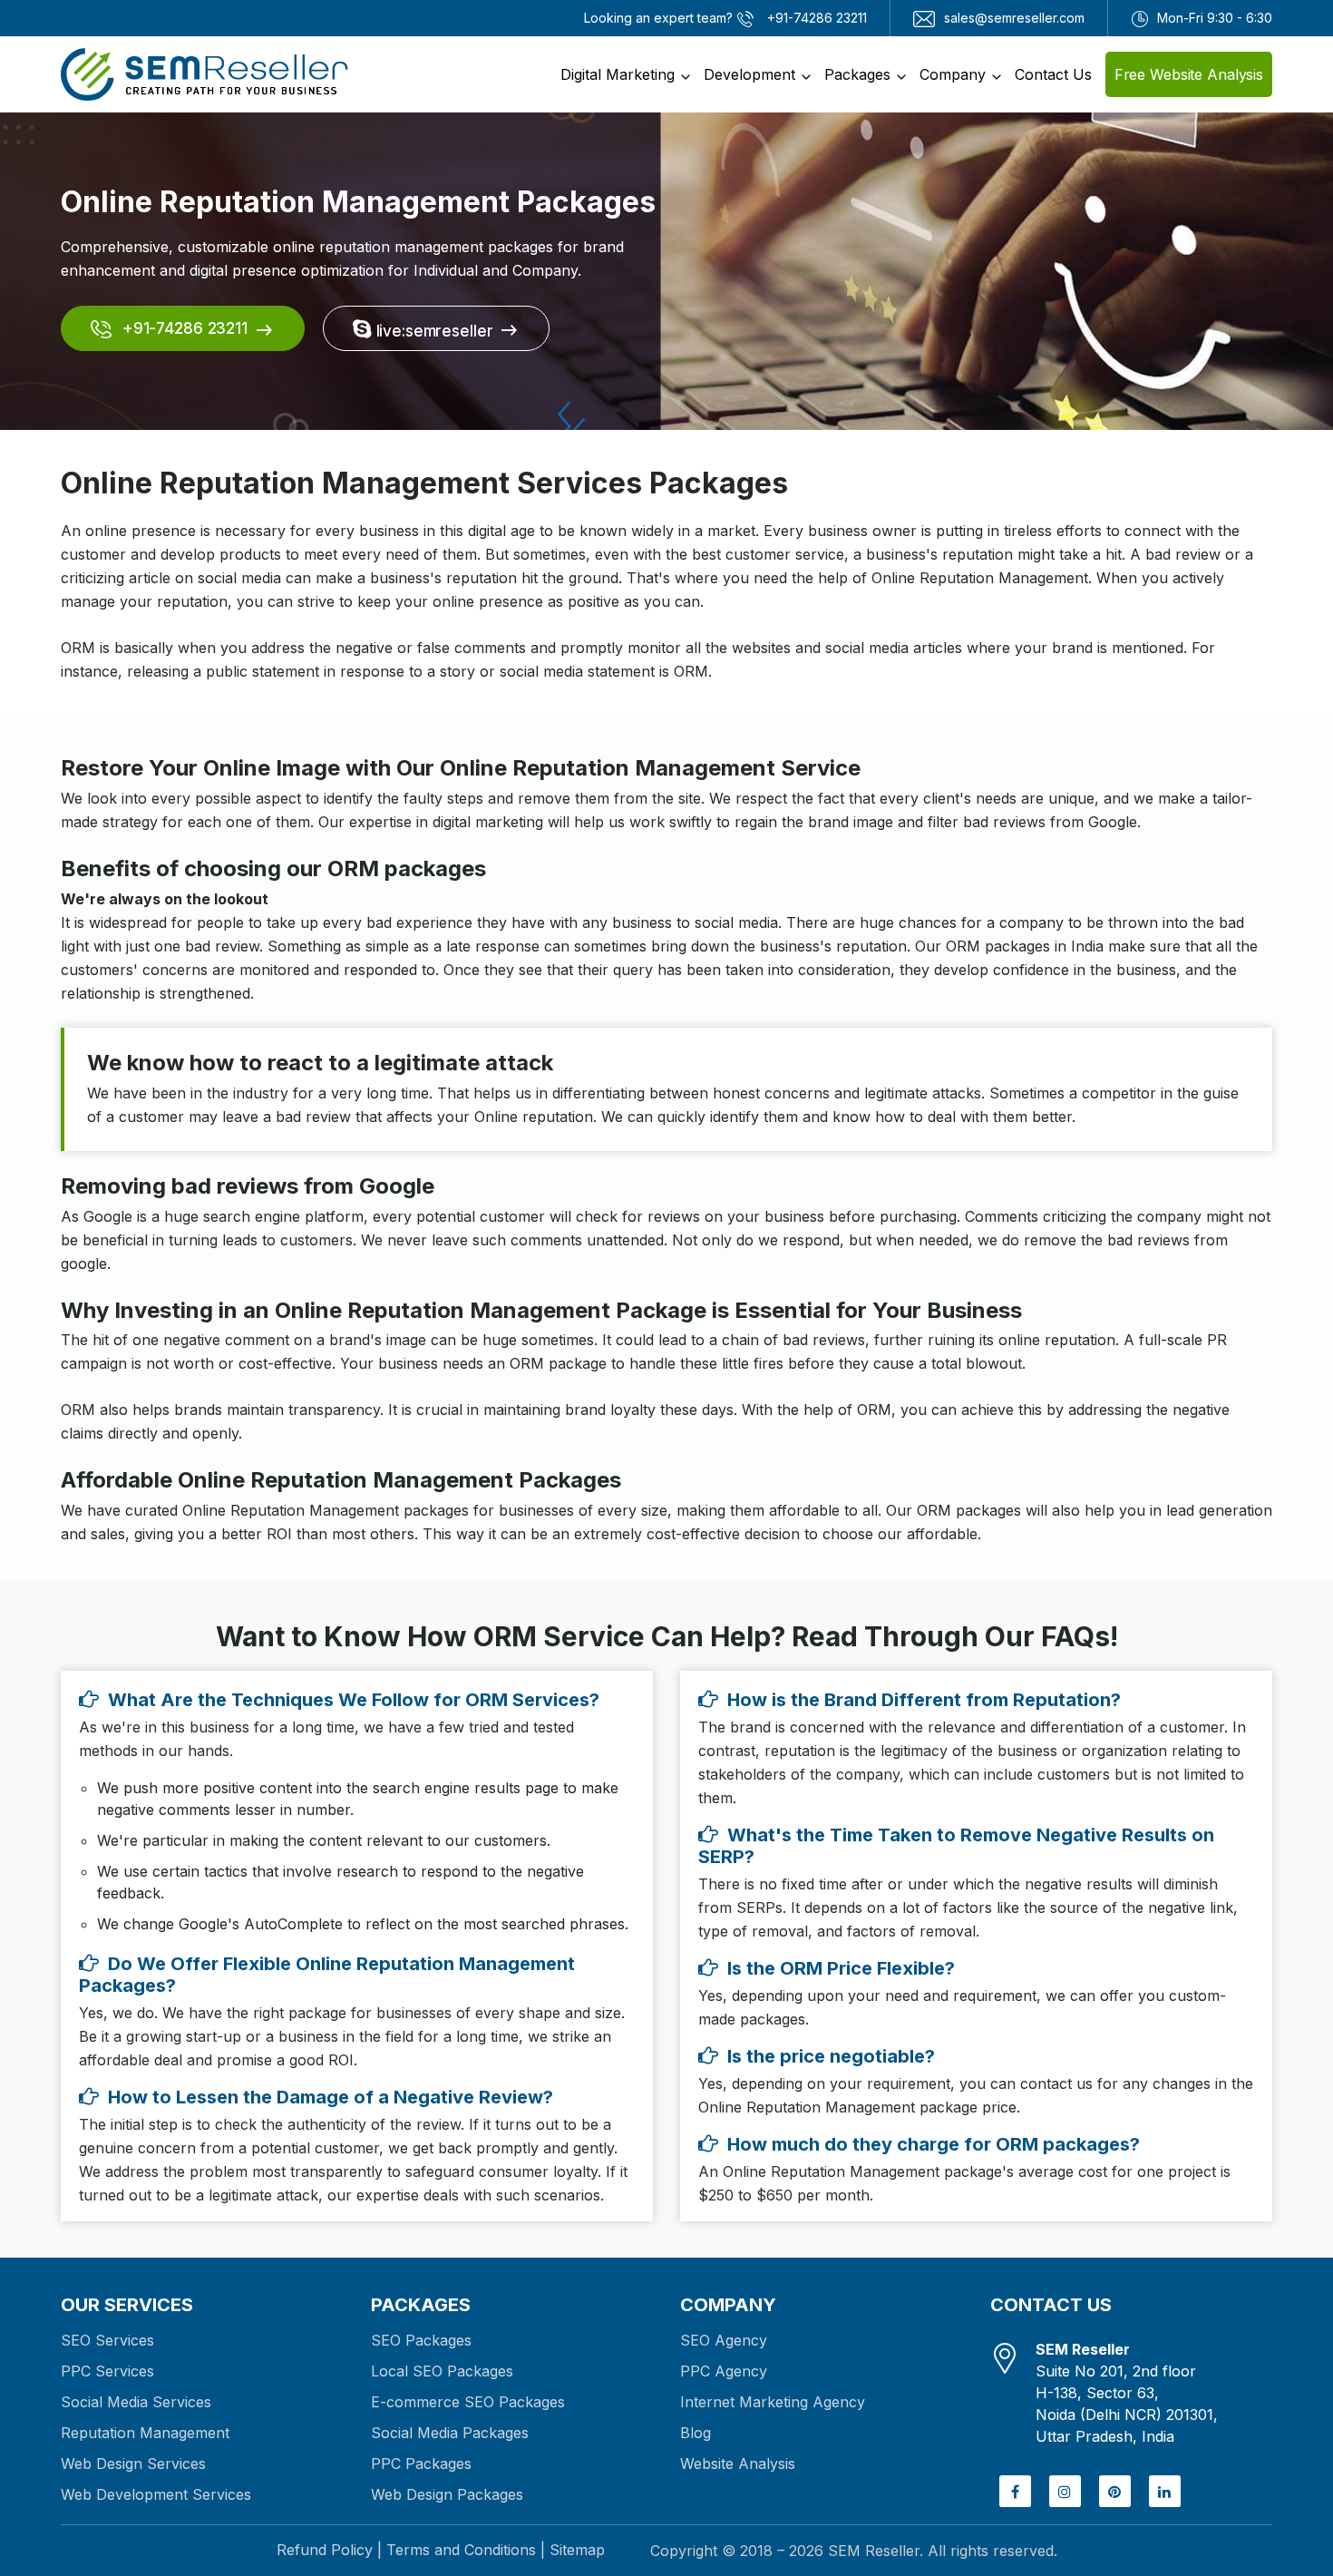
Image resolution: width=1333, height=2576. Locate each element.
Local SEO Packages (442, 2371)
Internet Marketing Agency (773, 2402)
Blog (696, 2433)
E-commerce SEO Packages (468, 2402)
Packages (857, 74)
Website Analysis (738, 2464)
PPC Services (107, 2371)
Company (953, 74)
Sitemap (577, 2550)
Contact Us (1053, 74)
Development (749, 74)
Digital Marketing (618, 74)
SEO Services (107, 2340)
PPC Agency (724, 2371)
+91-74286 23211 (183, 328)
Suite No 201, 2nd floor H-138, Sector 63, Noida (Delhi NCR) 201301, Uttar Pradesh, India (1127, 2393)
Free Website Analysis (1189, 74)
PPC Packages (421, 2464)
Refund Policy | (329, 2550)
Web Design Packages (447, 2494)
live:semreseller (433, 331)
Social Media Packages (450, 2433)
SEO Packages (421, 2340)
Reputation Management (145, 2433)
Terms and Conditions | (466, 2550)
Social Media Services (136, 2402)
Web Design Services (133, 2464)
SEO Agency (724, 2340)
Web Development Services (156, 2494)
